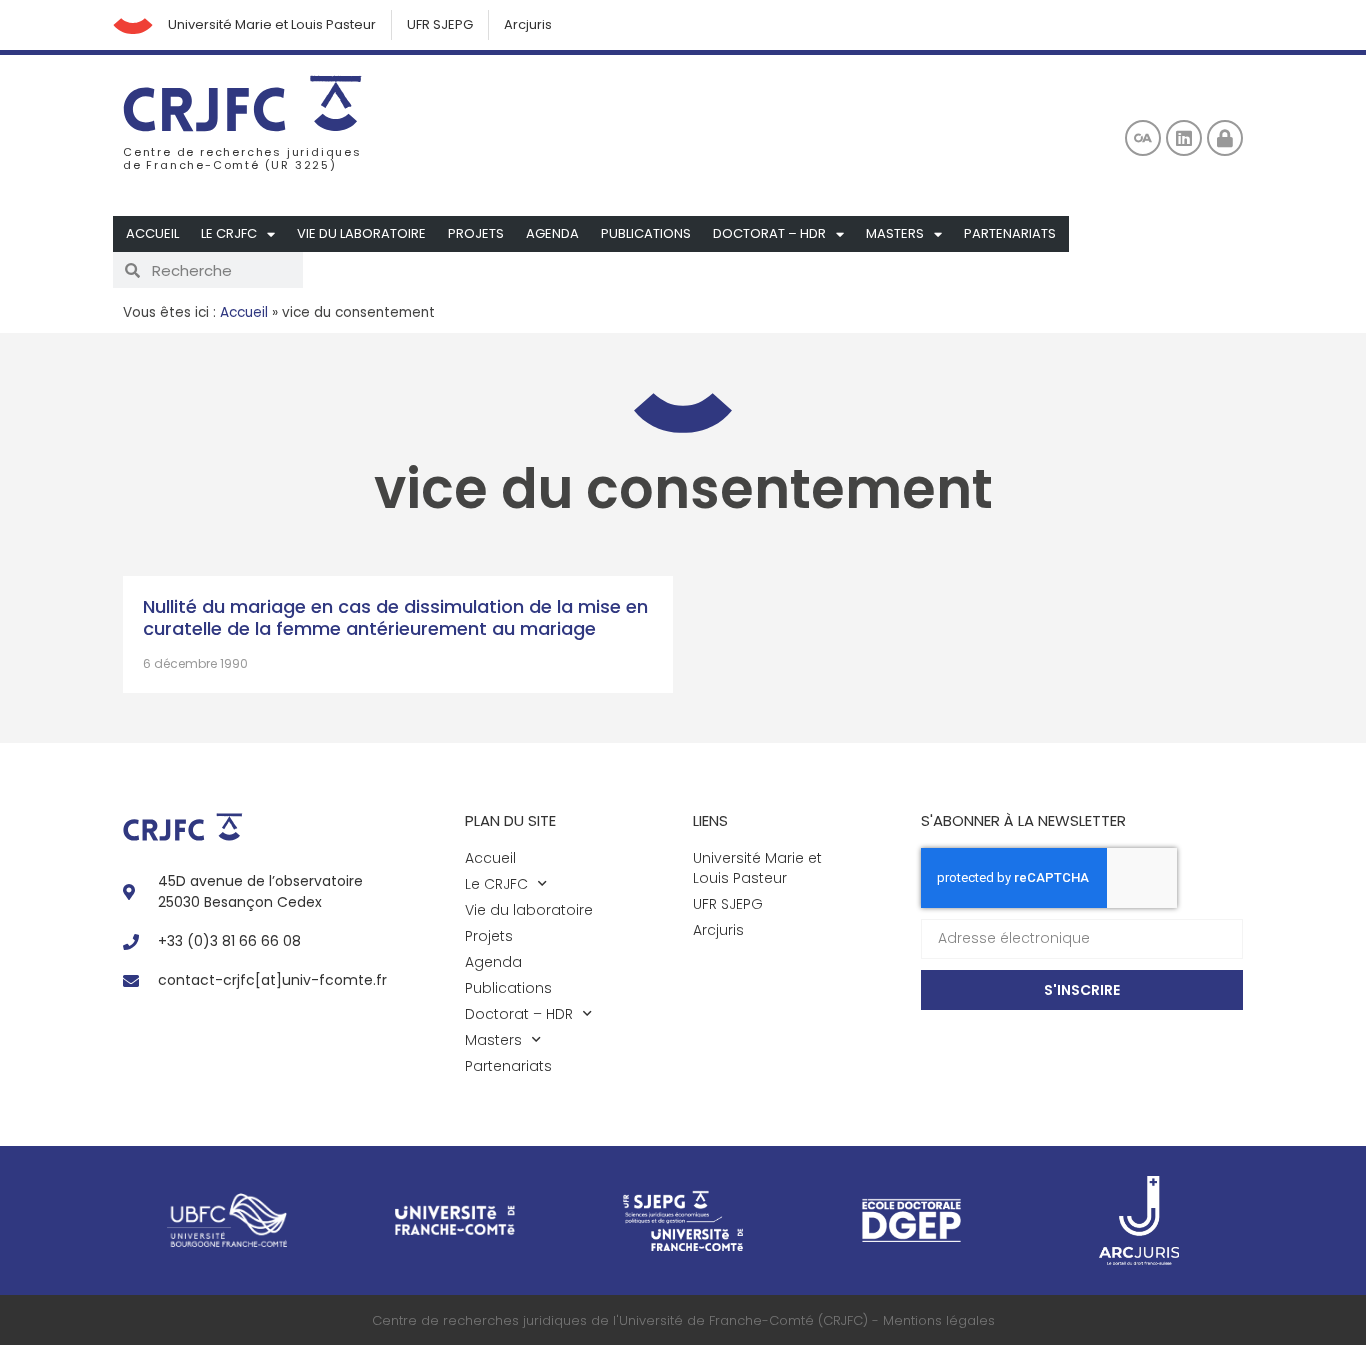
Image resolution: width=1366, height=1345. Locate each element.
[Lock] (1225, 138)
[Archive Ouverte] (1143, 138)
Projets (476, 233)
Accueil (152, 233)
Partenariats (1010, 233)
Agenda (552, 233)
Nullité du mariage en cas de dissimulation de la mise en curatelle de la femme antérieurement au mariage (395, 617)
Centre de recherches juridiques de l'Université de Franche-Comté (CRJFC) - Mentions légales (683, 1320)
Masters (895, 233)
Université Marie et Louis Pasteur (272, 24)
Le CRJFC (229, 233)
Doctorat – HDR (769, 233)
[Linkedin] (1184, 138)
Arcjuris (528, 24)
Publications (646, 233)
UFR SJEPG (440, 24)
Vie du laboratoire (361, 233)
